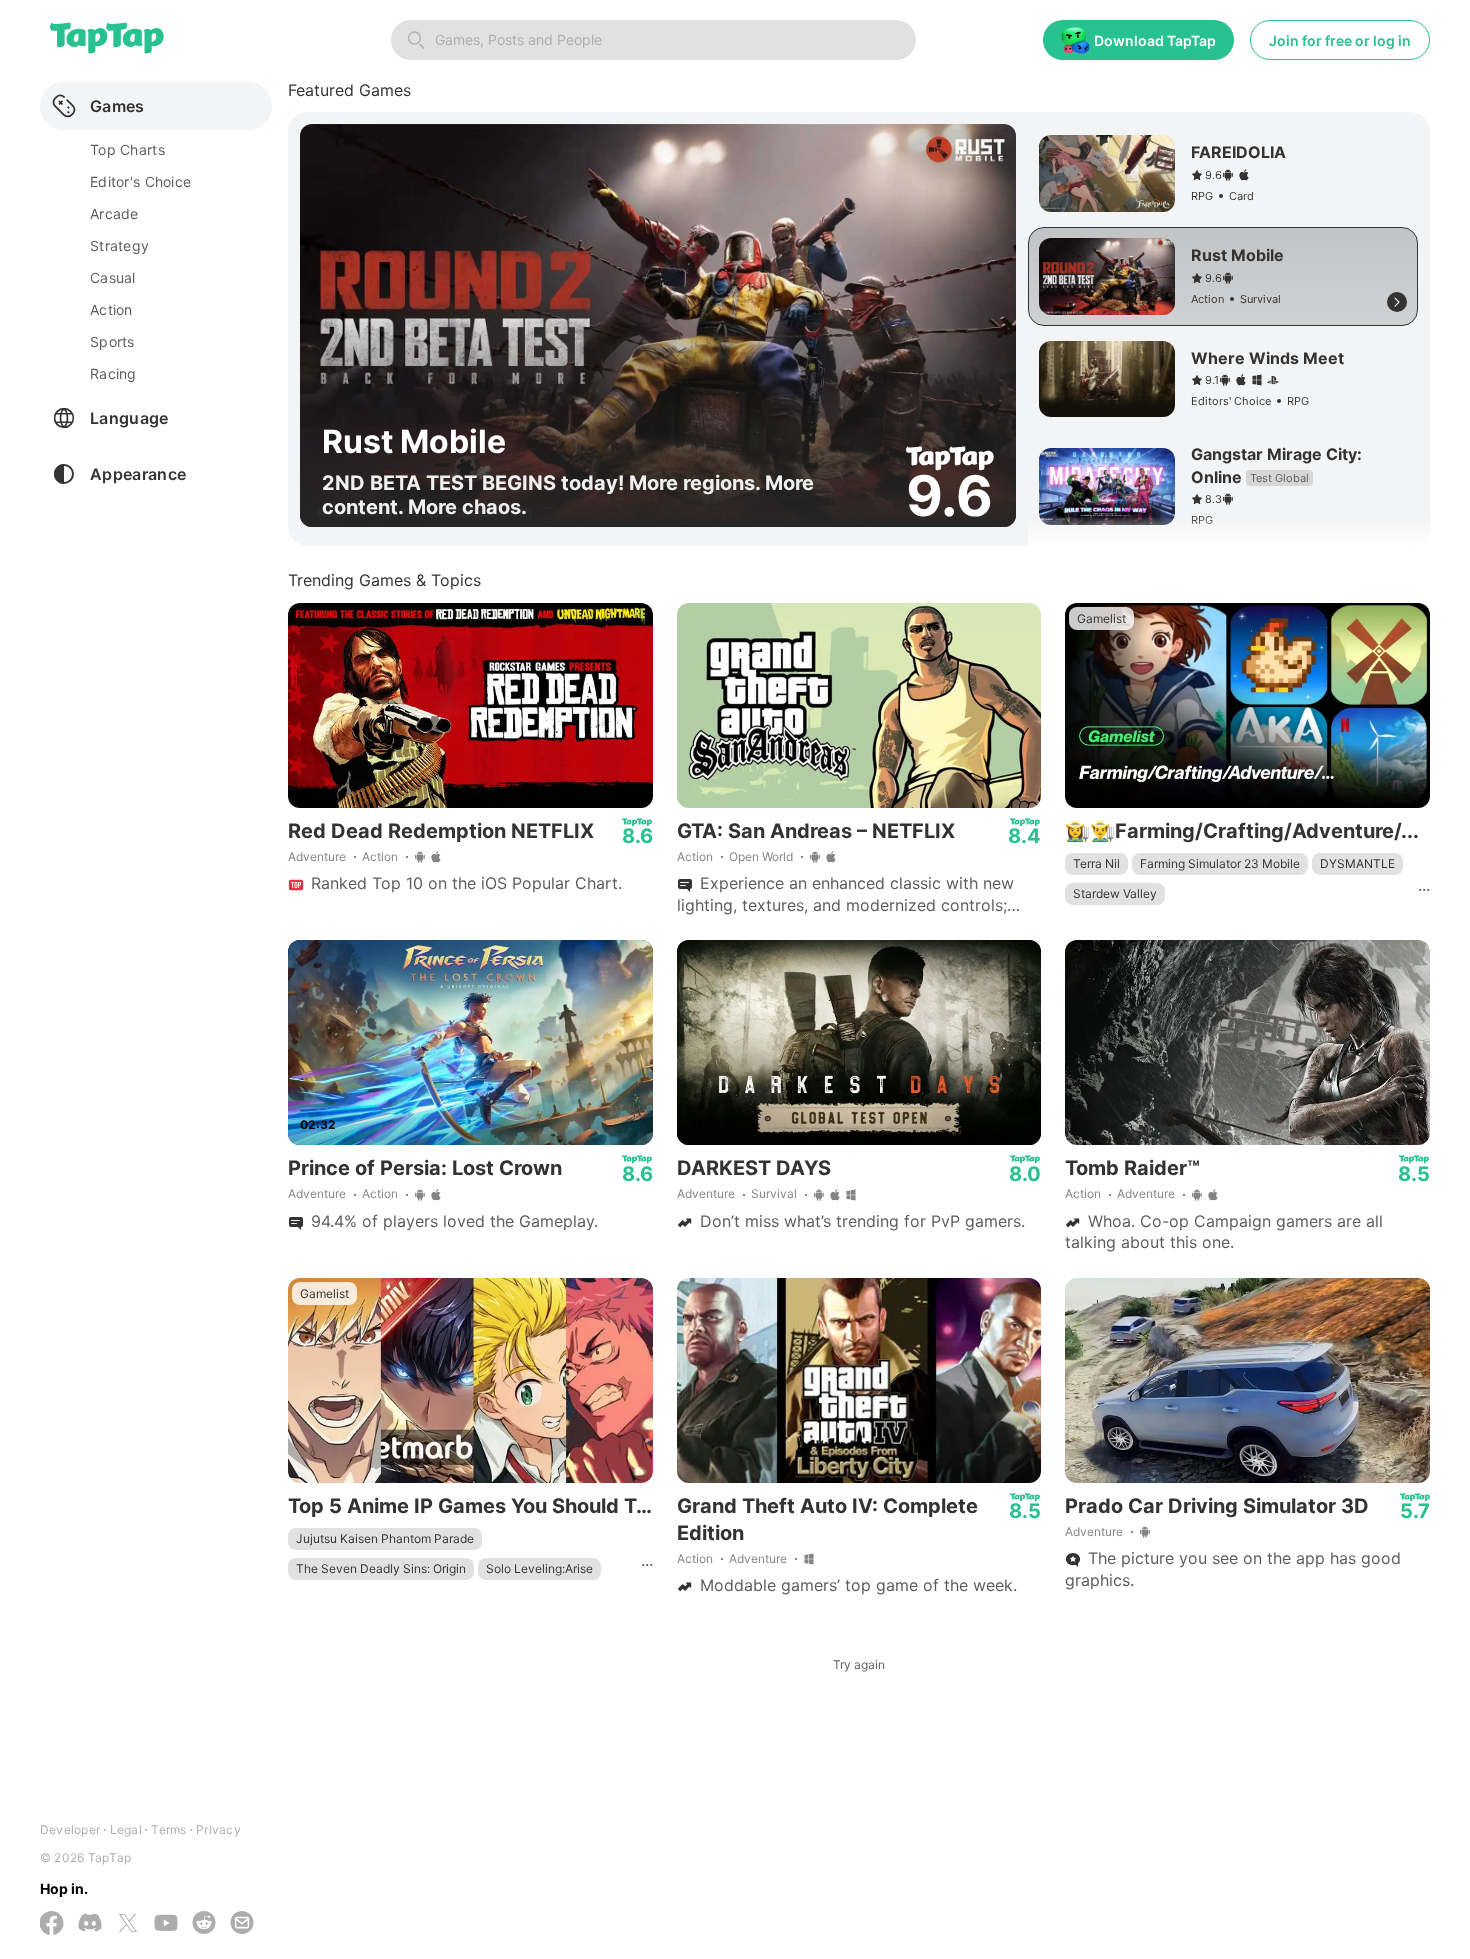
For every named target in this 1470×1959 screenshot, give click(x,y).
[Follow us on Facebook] (52, 1925)
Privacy (218, 1829)
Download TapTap (1155, 40)
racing (113, 373)
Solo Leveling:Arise (539, 1568)
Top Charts (127, 149)
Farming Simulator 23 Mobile (1220, 863)
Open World (761, 856)
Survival (774, 1193)
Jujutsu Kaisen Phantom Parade (385, 1538)
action (111, 309)
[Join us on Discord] (90, 1924)
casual (113, 277)
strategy (119, 245)
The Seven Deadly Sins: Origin (381, 1568)
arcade (114, 213)
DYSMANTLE (1357, 863)
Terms (168, 1829)
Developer (70, 1829)
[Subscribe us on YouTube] (166, 1924)
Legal (126, 1829)
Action (380, 856)
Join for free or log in (1340, 40)
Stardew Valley (1115, 893)
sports (112, 341)
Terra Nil (1096, 863)
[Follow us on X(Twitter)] (128, 1925)
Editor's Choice (140, 181)
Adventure (317, 856)
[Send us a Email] (242, 1924)
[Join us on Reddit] (204, 1924)
